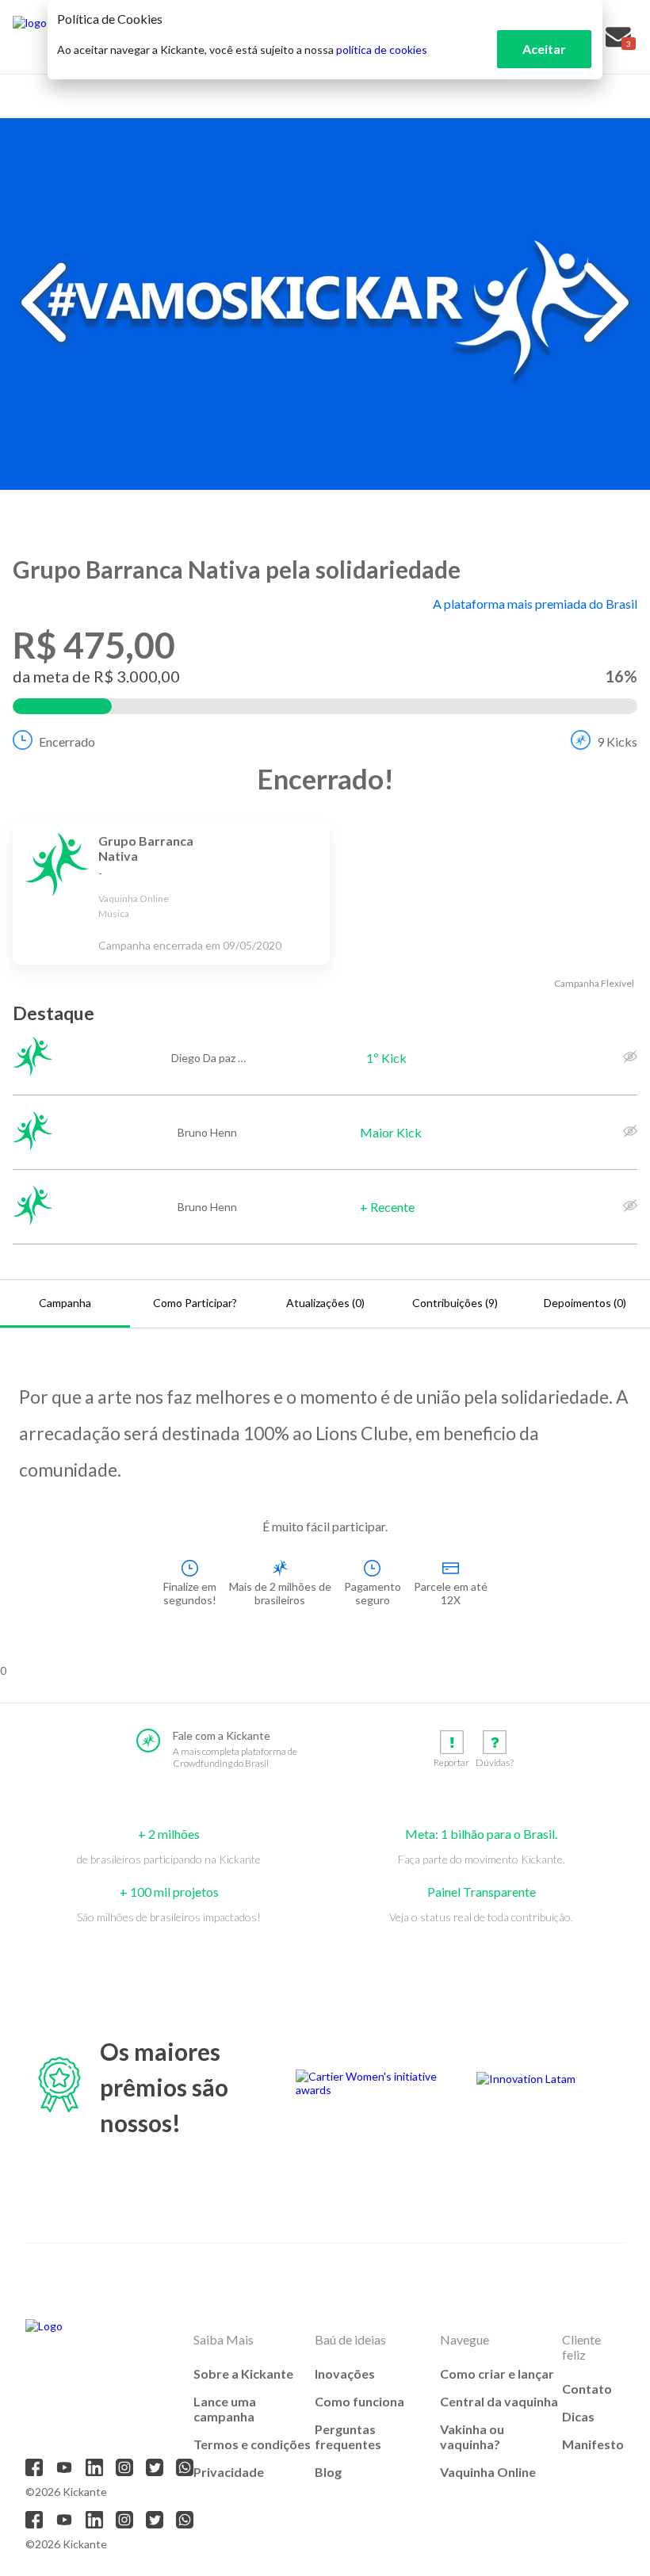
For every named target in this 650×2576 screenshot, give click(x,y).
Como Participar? (195, 1303)
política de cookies (382, 50)
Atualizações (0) (325, 1303)
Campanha (65, 1303)
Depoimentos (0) (585, 1303)
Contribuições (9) (455, 1303)
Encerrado (67, 741)
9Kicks (617, 741)
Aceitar (544, 49)
